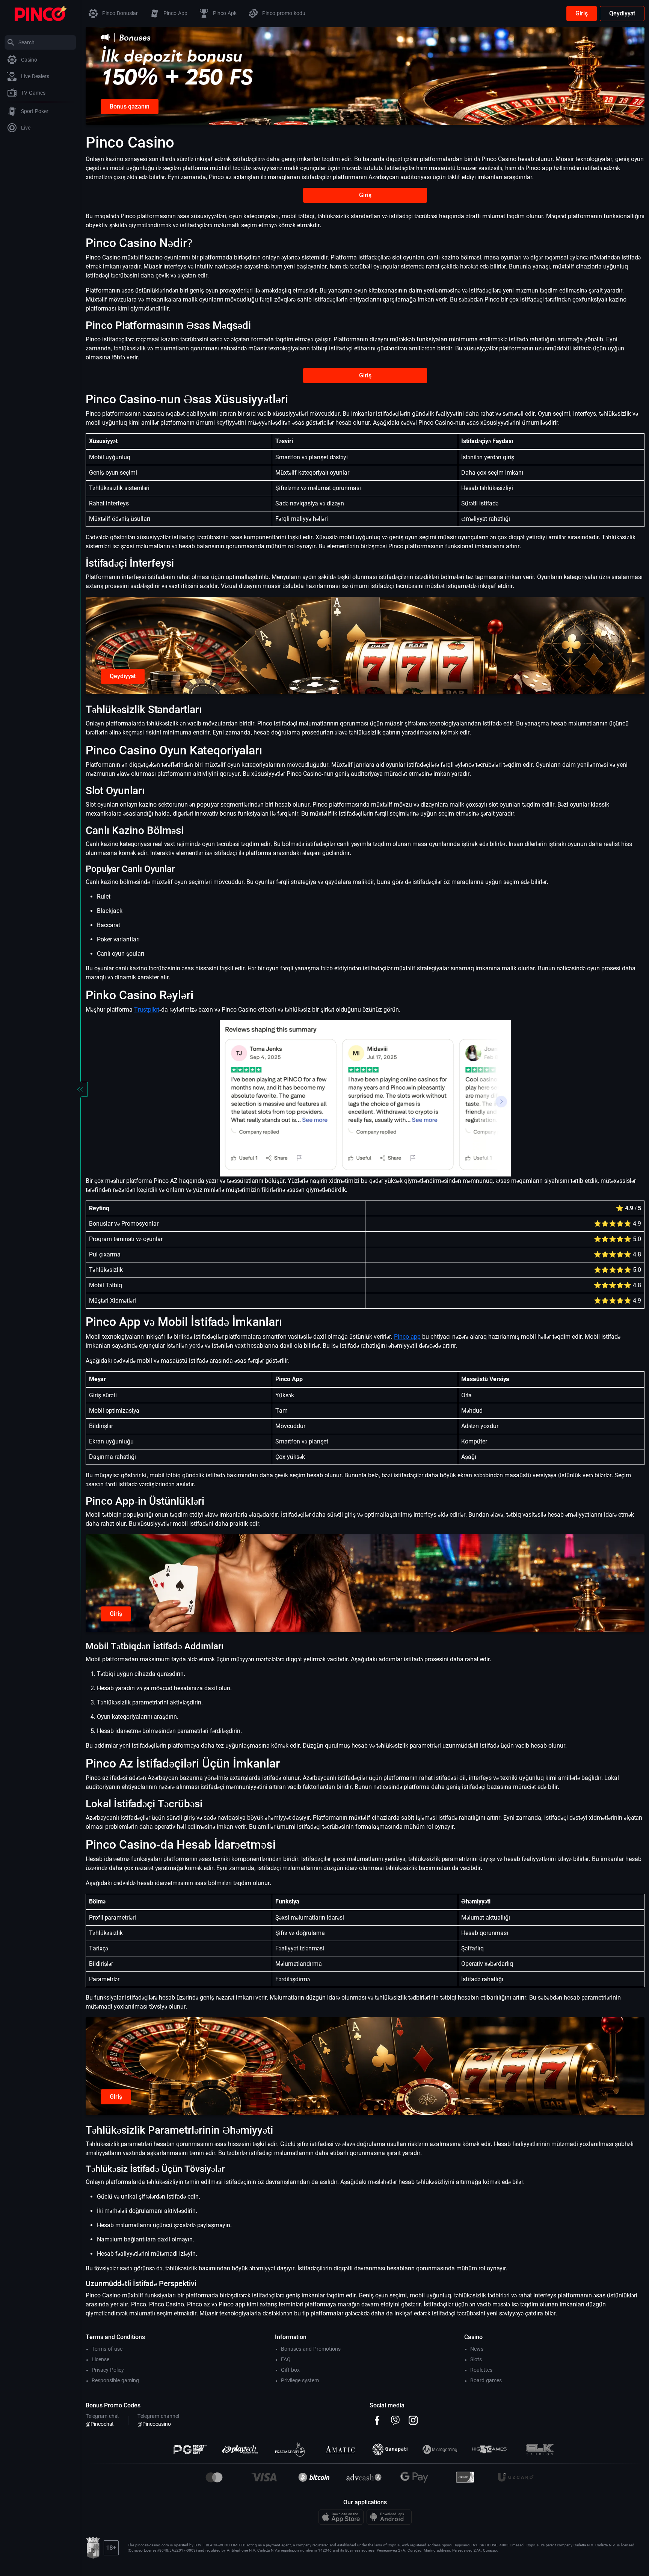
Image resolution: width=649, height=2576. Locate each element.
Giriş (582, 13)
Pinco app (407, 1337)
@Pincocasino (154, 2424)
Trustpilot (147, 1010)
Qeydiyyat (622, 13)
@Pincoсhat (100, 2424)
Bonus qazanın (130, 106)
